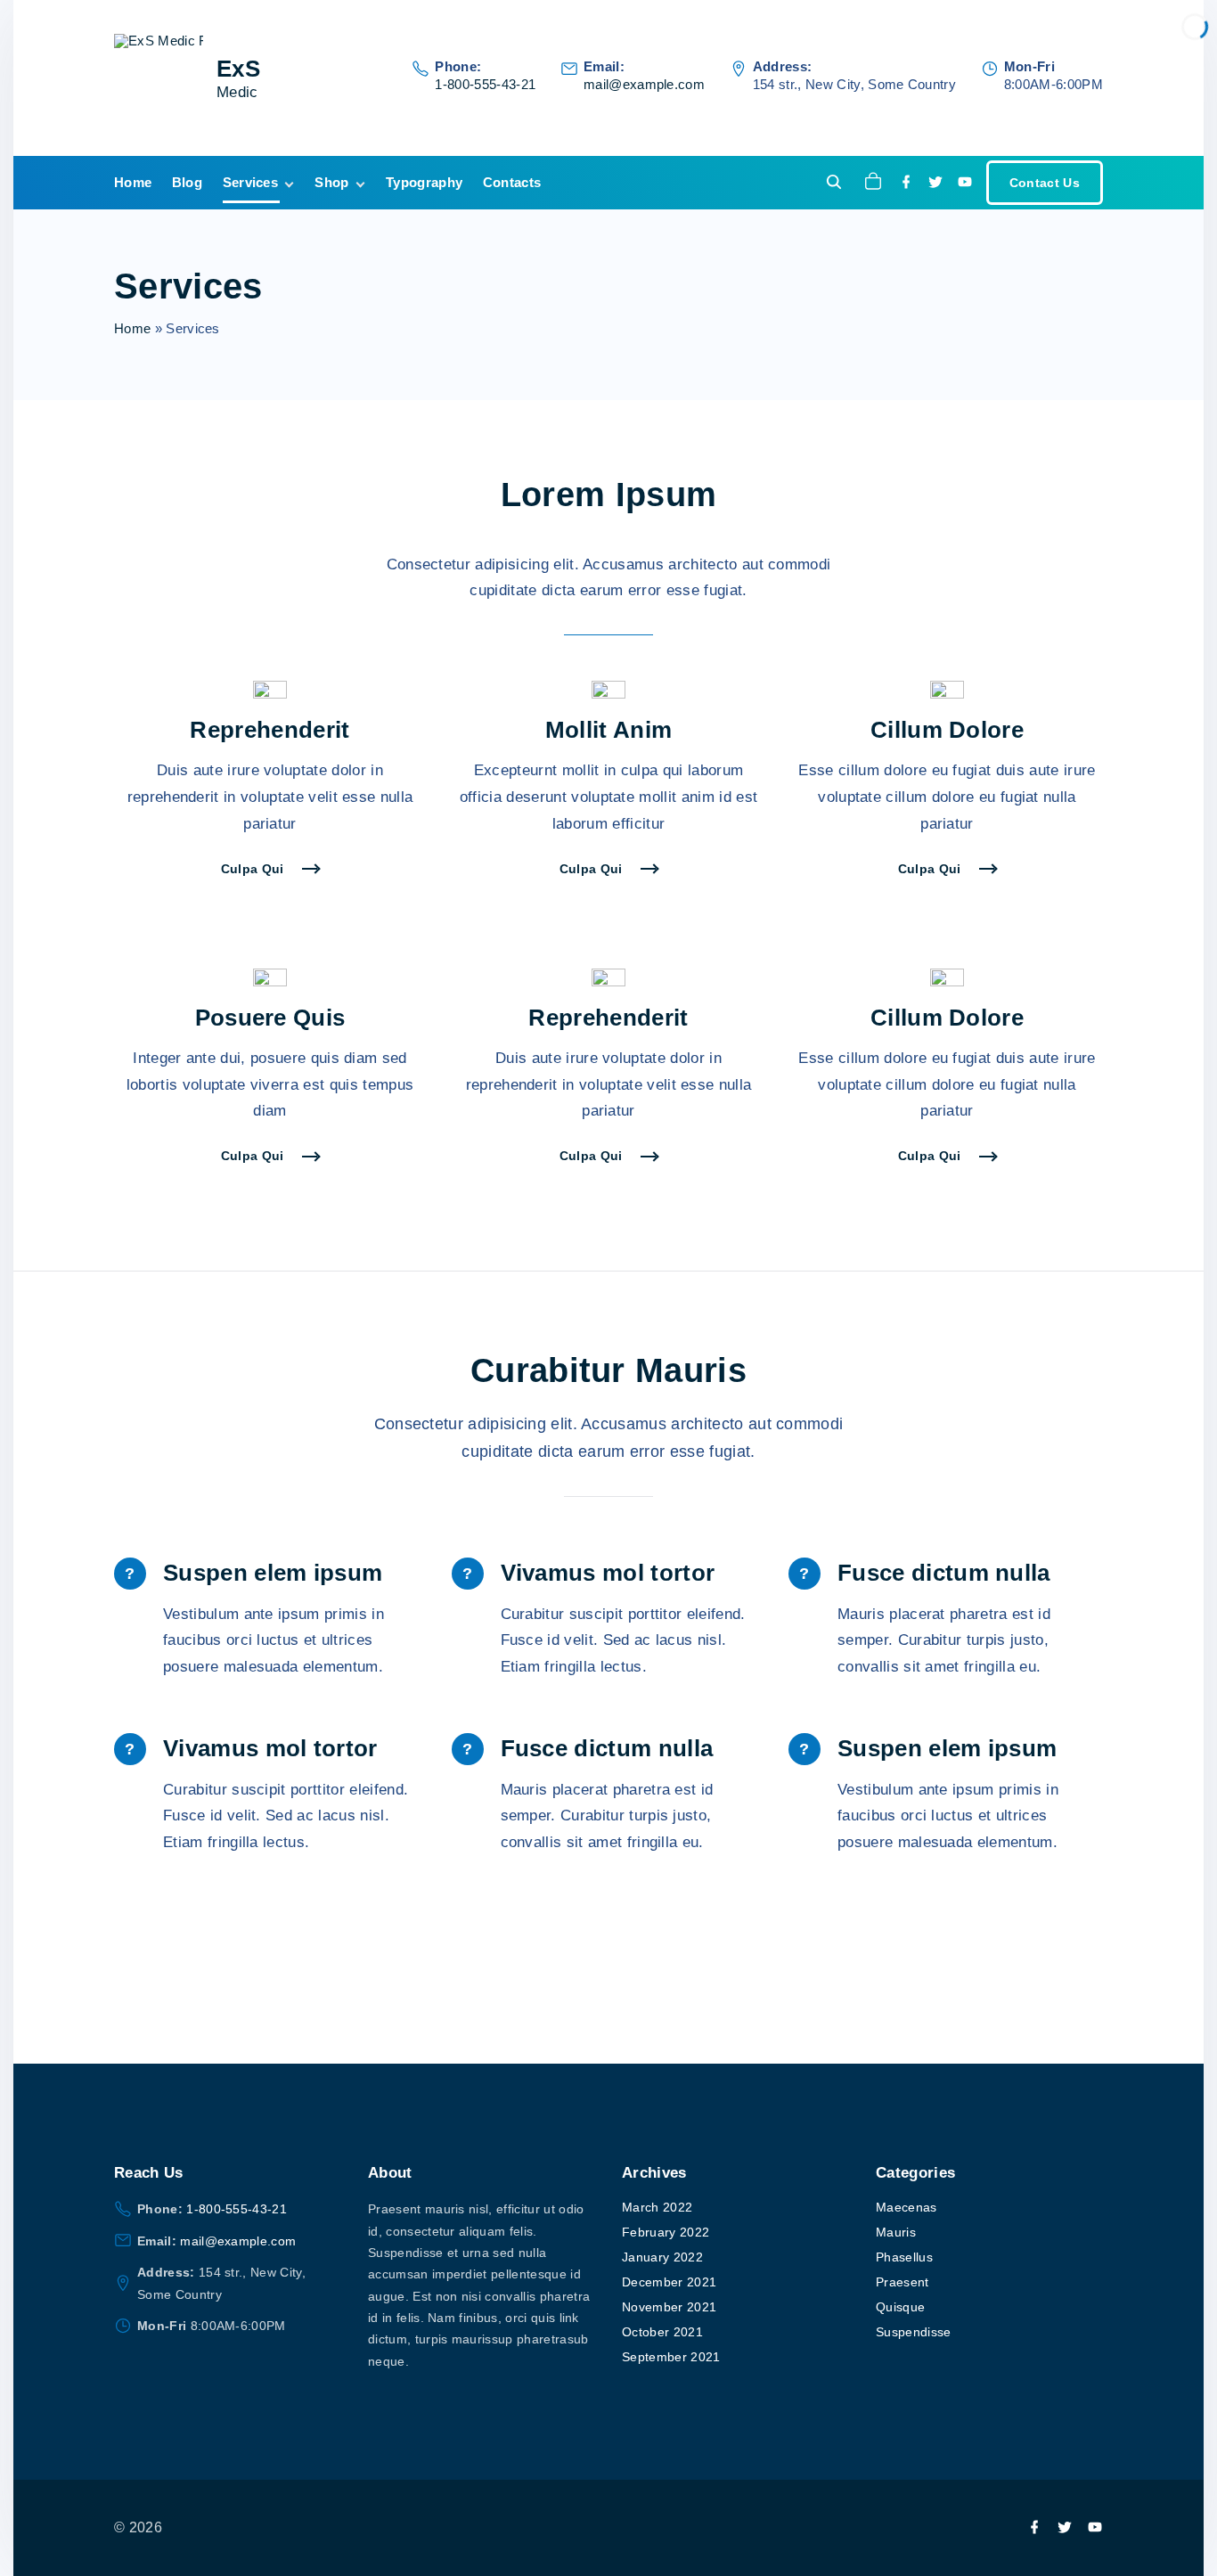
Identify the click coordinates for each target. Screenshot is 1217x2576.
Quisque (900, 2307)
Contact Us (1045, 183)
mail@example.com (644, 84)
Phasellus (904, 2257)
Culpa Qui (253, 869)
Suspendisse (914, 2332)
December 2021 (669, 2282)
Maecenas (907, 2207)
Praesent (903, 2282)
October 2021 (662, 2332)
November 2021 (669, 2307)
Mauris (896, 2232)
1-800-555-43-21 (485, 84)
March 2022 (657, 2207)
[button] (876, 183)
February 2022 (666, 2232)
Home (132, 328)
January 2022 (662, 2257)
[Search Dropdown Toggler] (834, 183)
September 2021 (671, 2357)
